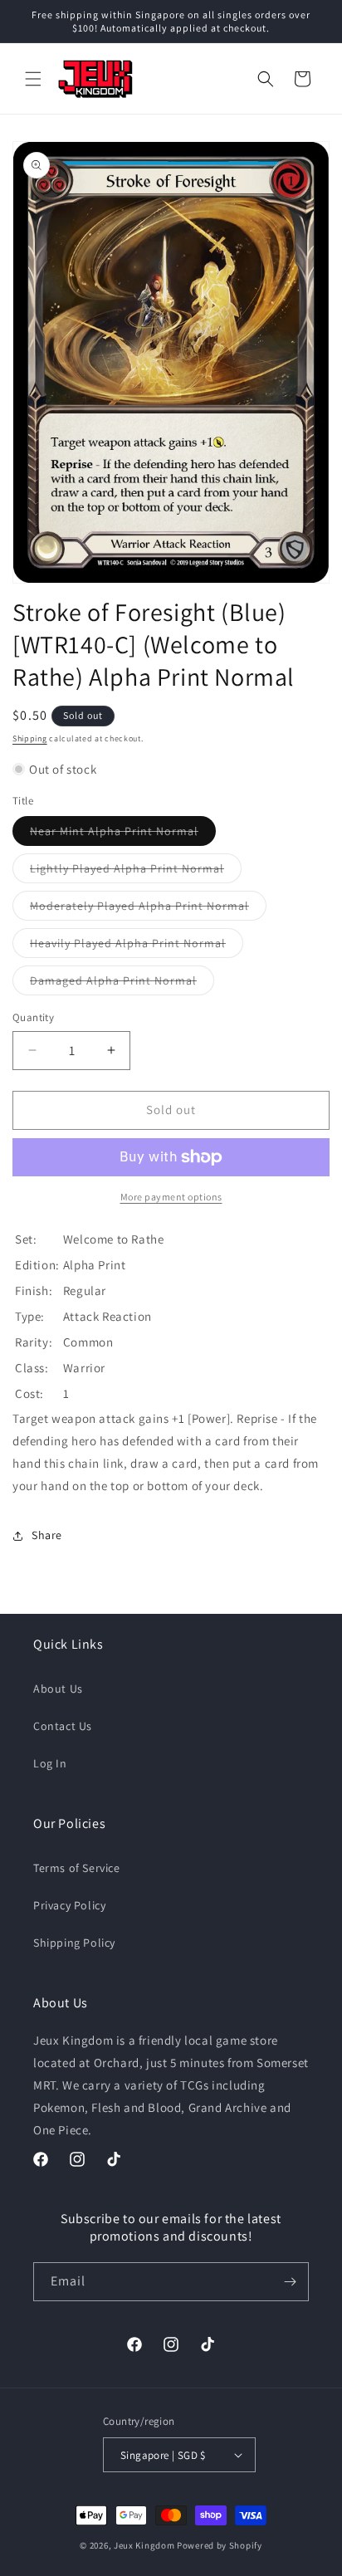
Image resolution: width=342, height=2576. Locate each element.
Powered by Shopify (220, 2545)
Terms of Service (77, 1868)
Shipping (30, 738)
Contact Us (63, 1726)
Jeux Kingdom (144, 2545)
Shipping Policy (74, 1943)
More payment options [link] (171, 1197)
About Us (58, 1689)
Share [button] (47, 1535)
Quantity (33, 1017)
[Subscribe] (290, 2282)
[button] (33, 79)
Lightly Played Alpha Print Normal (136, 872)
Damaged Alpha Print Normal (122, 984)
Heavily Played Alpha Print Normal (137, 946)
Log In (50, 1763)
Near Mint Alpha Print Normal (123, 834)
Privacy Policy (69, 1905)
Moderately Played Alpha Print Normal (148, 909)
